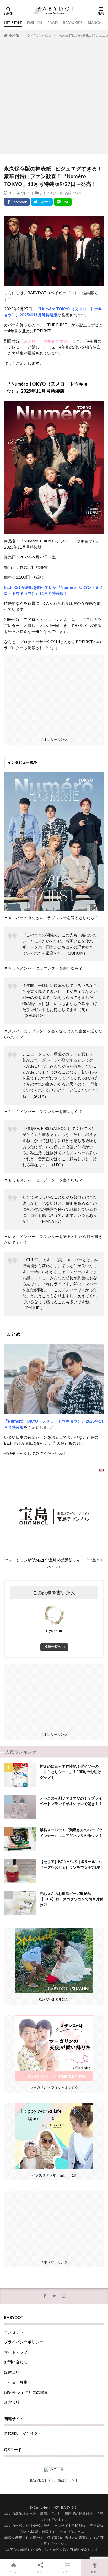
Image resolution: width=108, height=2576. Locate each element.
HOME (14, 35)
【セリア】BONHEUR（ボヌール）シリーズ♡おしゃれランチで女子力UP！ (72, 1864)
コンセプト (14, 2332)
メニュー (68, 2572)
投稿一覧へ (53, 1647)
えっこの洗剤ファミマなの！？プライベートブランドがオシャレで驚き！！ (71, 1801)
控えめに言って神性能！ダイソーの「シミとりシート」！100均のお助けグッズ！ (71, 1772)
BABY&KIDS (73, 23)
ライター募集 (16, 2382)
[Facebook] (17, 202)
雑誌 (68, 193)
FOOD (53, 23)
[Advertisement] (54, 95)
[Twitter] (42, 202)
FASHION (35, 23)
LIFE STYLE (13, 23)
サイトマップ (16, 2352)
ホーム (14, 2572)
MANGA (94, 23)
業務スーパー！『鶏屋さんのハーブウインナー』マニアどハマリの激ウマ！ (71, 1832)
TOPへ (95, 2572)
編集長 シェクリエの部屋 (26, 2392)
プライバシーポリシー (24, 2342)
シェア (41, 2572)
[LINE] (63, 202)
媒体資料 (12, 2372)
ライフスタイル (39, 35)
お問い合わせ (16, 2362)
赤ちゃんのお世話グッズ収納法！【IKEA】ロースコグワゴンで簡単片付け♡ (72, 1899)
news (77, 193)
